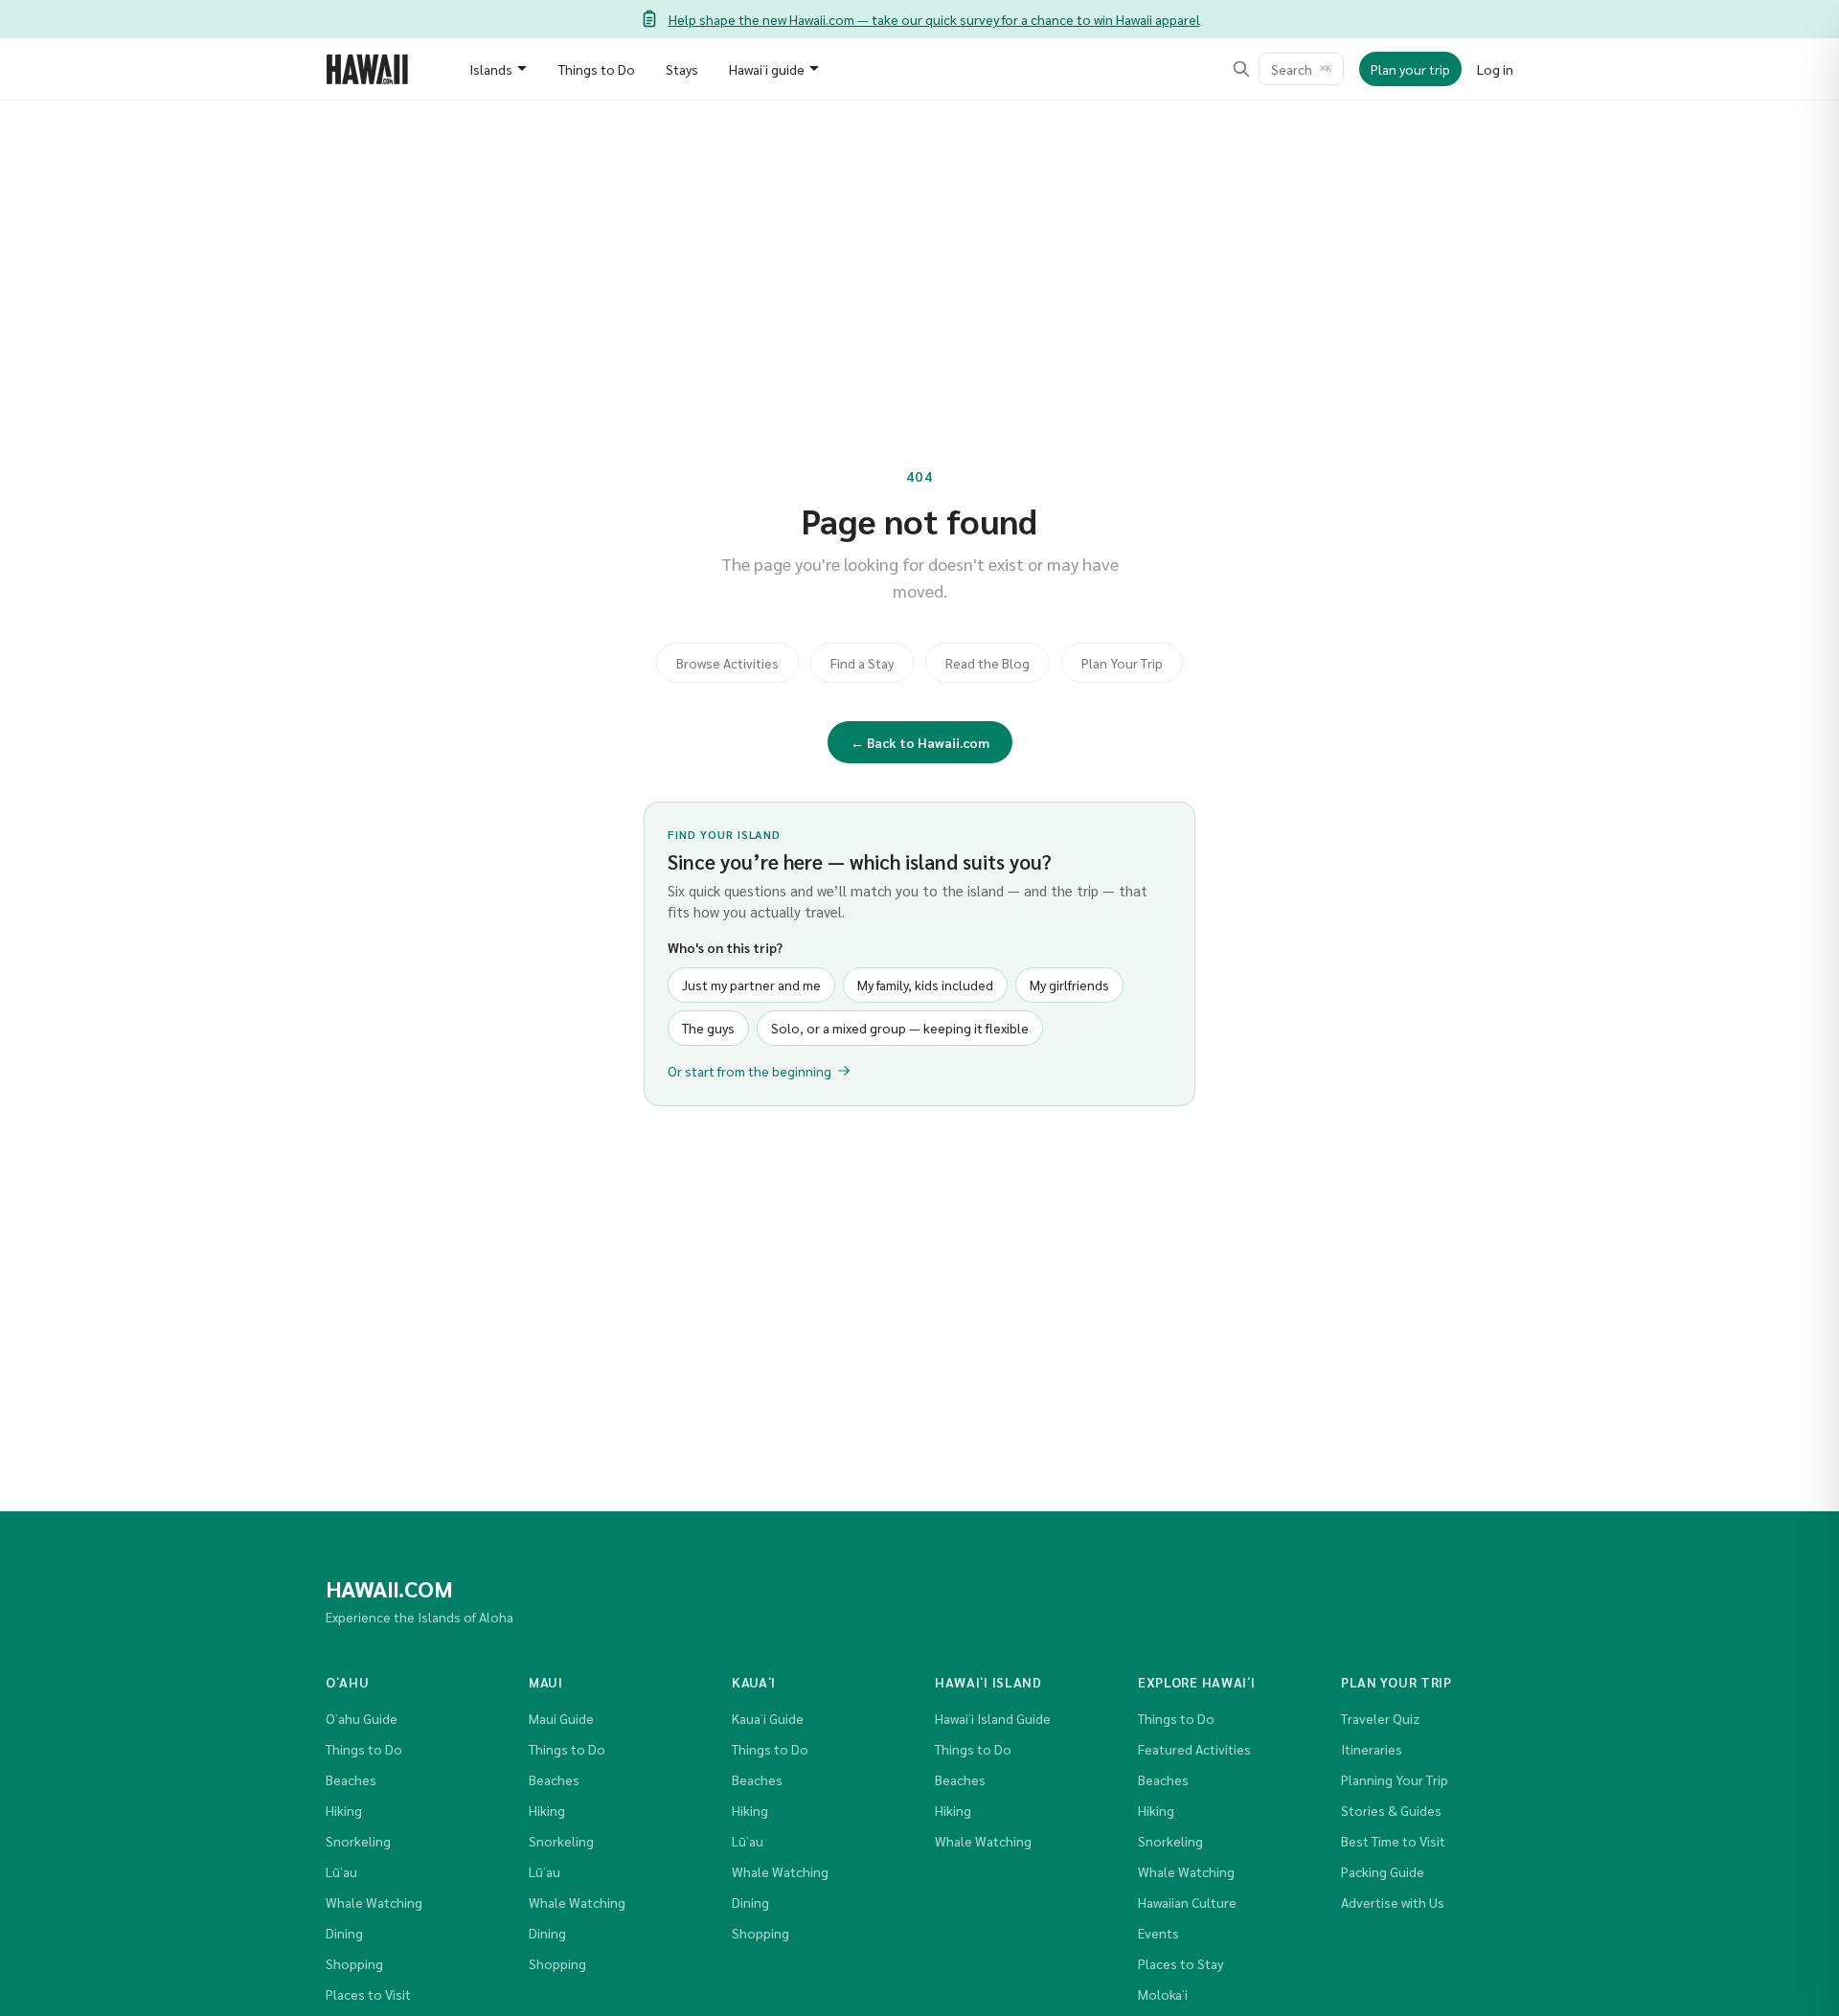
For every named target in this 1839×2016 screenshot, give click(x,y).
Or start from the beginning (749, 1071)
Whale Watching (374, 1902)
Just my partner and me (751, 985)
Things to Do (597, 69)
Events (1158, 1933)
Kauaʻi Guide (768, 1718)
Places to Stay (1181, 1963)
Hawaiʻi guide (767, 69)
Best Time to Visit (1393, 1841)
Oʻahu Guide (362, 1718)
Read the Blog (988, 663)
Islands (491, 69)
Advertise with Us (1393, 1902)
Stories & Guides (1391, 1810)
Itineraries (1372, 1749)
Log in (1495, 69)
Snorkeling (358, 1841)
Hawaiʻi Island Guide (993, 1718)
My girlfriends (1069, 985)
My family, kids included (925, 985)
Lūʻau (341, 1871)
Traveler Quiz (1380, 1718)
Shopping (354, 1963)
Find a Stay (862, 663)
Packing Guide (1383, 1871)
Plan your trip (1410, 69)
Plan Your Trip (1122, 663)
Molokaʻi (1163, 1994)
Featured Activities (1194, 1749)
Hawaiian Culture (1187, 1902)
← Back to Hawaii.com (920, 742)
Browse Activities (727, 663)
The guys (708, 1028)
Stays (682, 69)
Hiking (344, 1810)
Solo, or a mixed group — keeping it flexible (900, 1028)
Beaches (351, 1779)
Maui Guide (561, 1718)
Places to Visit (368, 1994)
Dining (344, 1933)
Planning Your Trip (1395, 1779)
